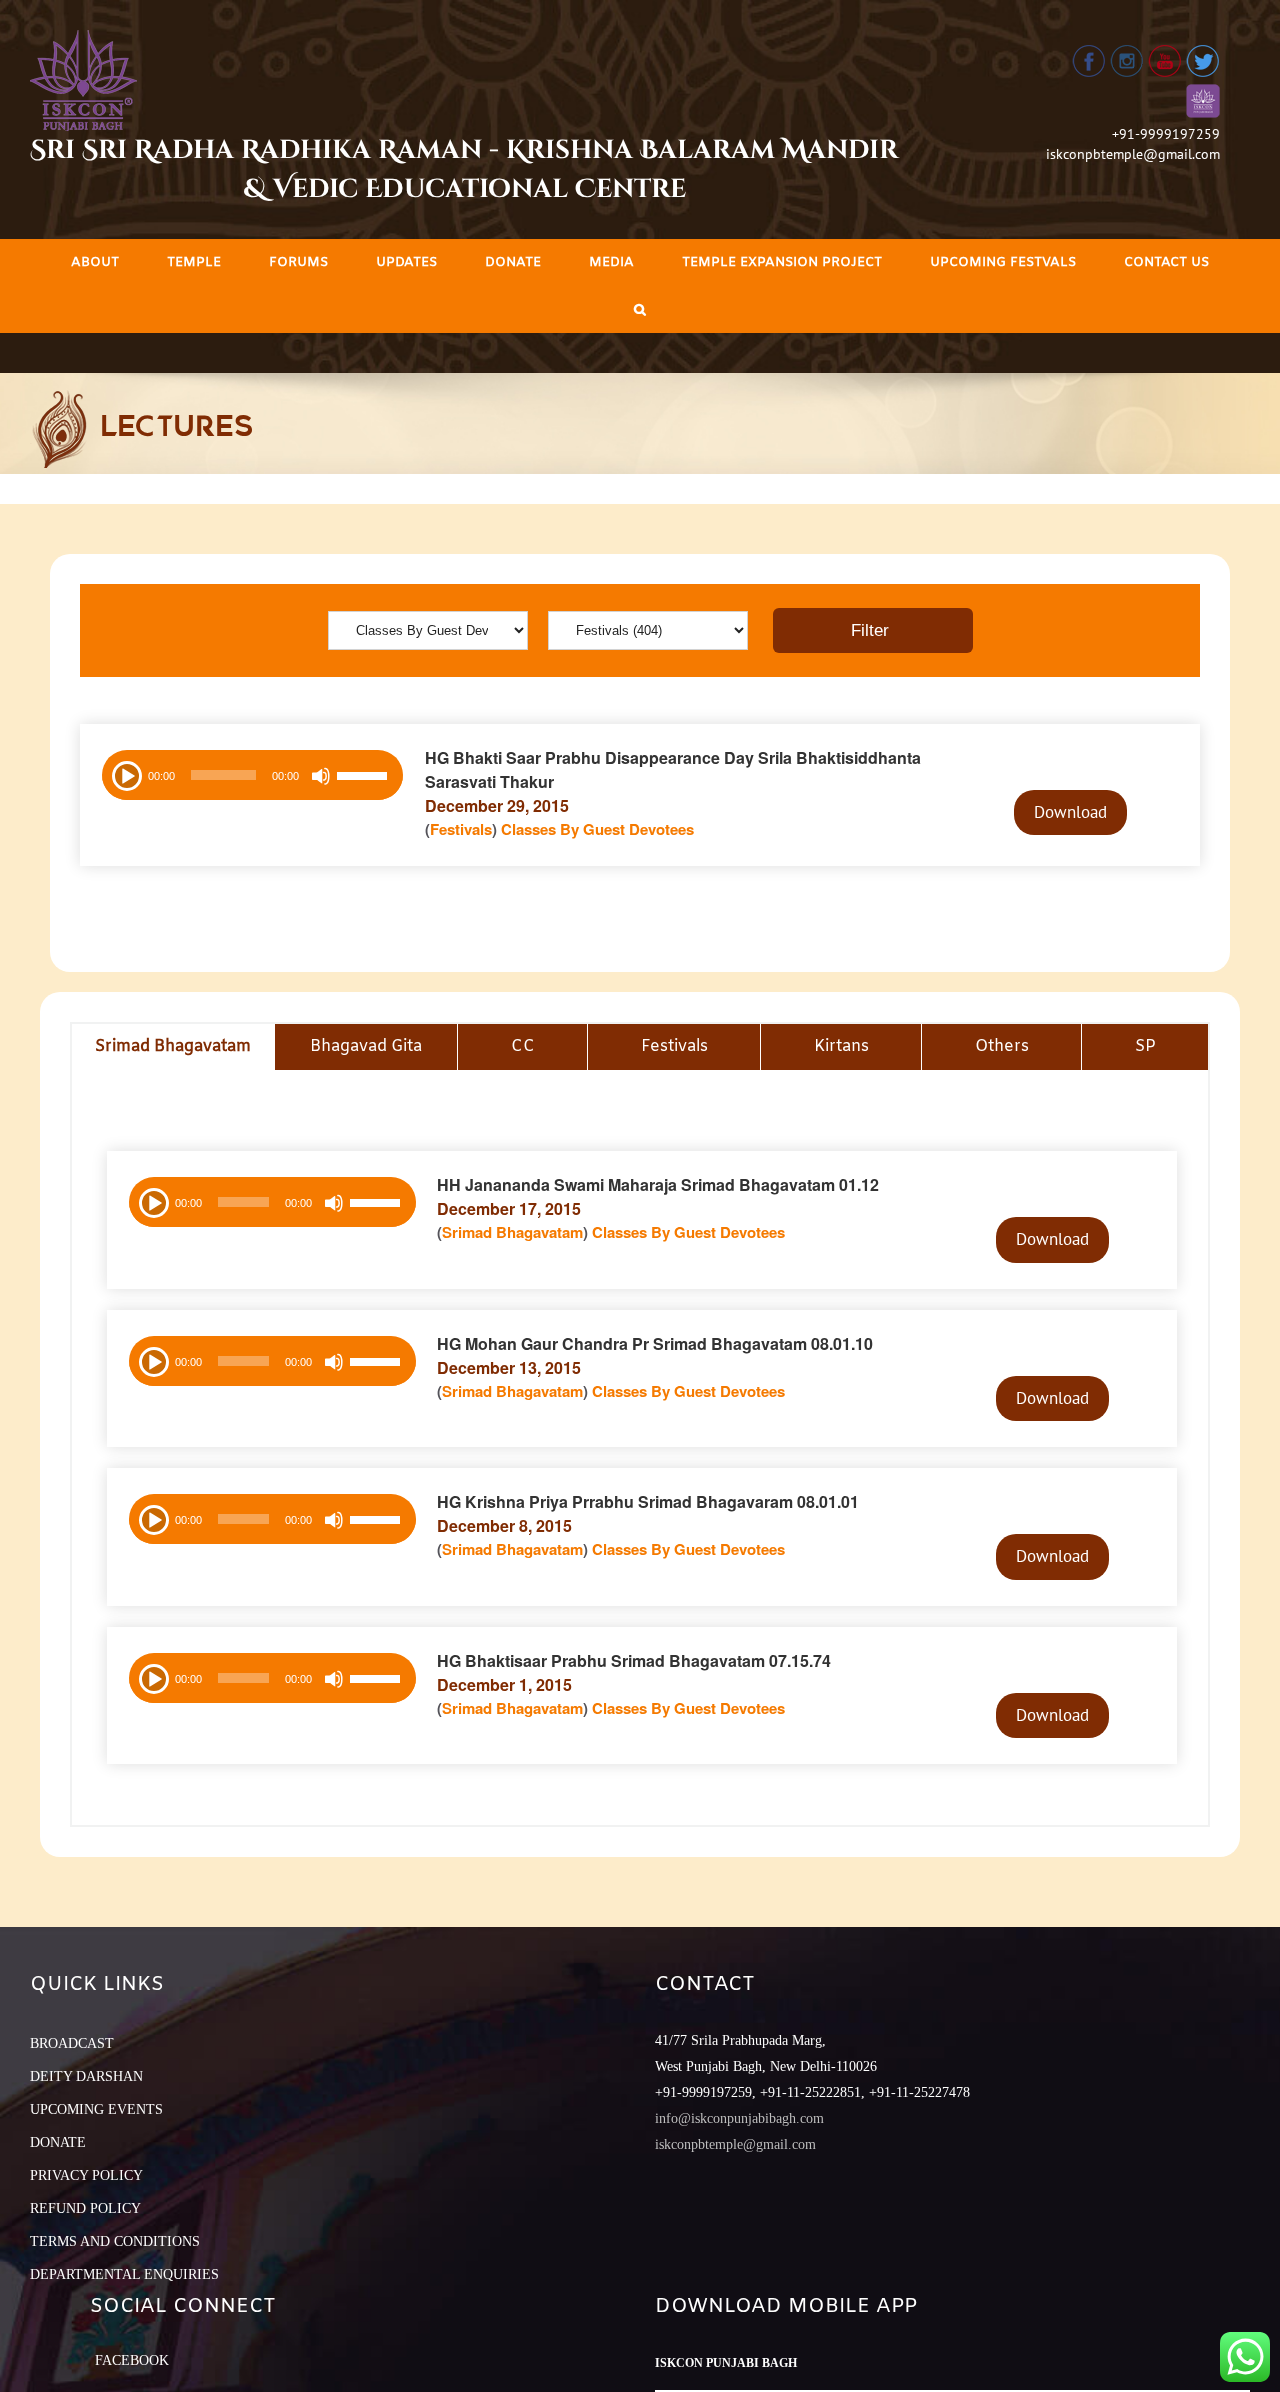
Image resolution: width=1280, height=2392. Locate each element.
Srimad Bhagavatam (512, 1232)
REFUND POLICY (85, 2208)
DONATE (58, 2142)
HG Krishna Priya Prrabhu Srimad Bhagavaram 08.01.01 (648, 1501)
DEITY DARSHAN (86, 2076)
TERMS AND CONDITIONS (115, 2241)
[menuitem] (95, 262)
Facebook (132, 2360)
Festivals (461, 829)
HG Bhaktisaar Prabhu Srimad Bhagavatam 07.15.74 (634, 1660)
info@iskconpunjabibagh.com (739, 2118)
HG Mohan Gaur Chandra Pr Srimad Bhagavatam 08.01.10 (655, 1343)
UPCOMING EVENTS (96, 2109)
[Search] (640, 309)
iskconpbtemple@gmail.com (1133, 154)
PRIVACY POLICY (86, 2175)
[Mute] (321, 776)
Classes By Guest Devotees (597, 829)
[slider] (365, 778)
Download (1070, 812)
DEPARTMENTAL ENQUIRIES (124, 2274)
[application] (252, 775)
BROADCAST (72, 2043)
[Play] (125, 774)
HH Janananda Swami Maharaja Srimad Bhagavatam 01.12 (658, 1184)
